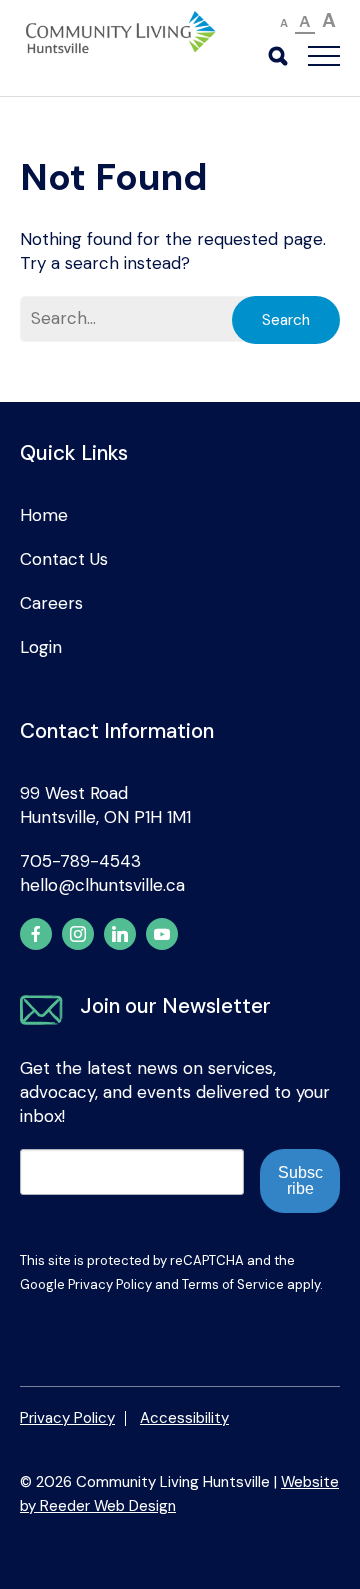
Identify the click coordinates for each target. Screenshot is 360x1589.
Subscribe (300, 1180)
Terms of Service (233, 1284)
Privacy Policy (110, 1284)
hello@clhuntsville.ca (102, 885)
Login (41, 647)
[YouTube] (162, 934)
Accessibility (184, 1418)
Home (44, 515)
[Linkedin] (120, 934)
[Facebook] (36, 934)
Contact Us (64, 559)
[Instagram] (78, 934)
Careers (51, 603)
